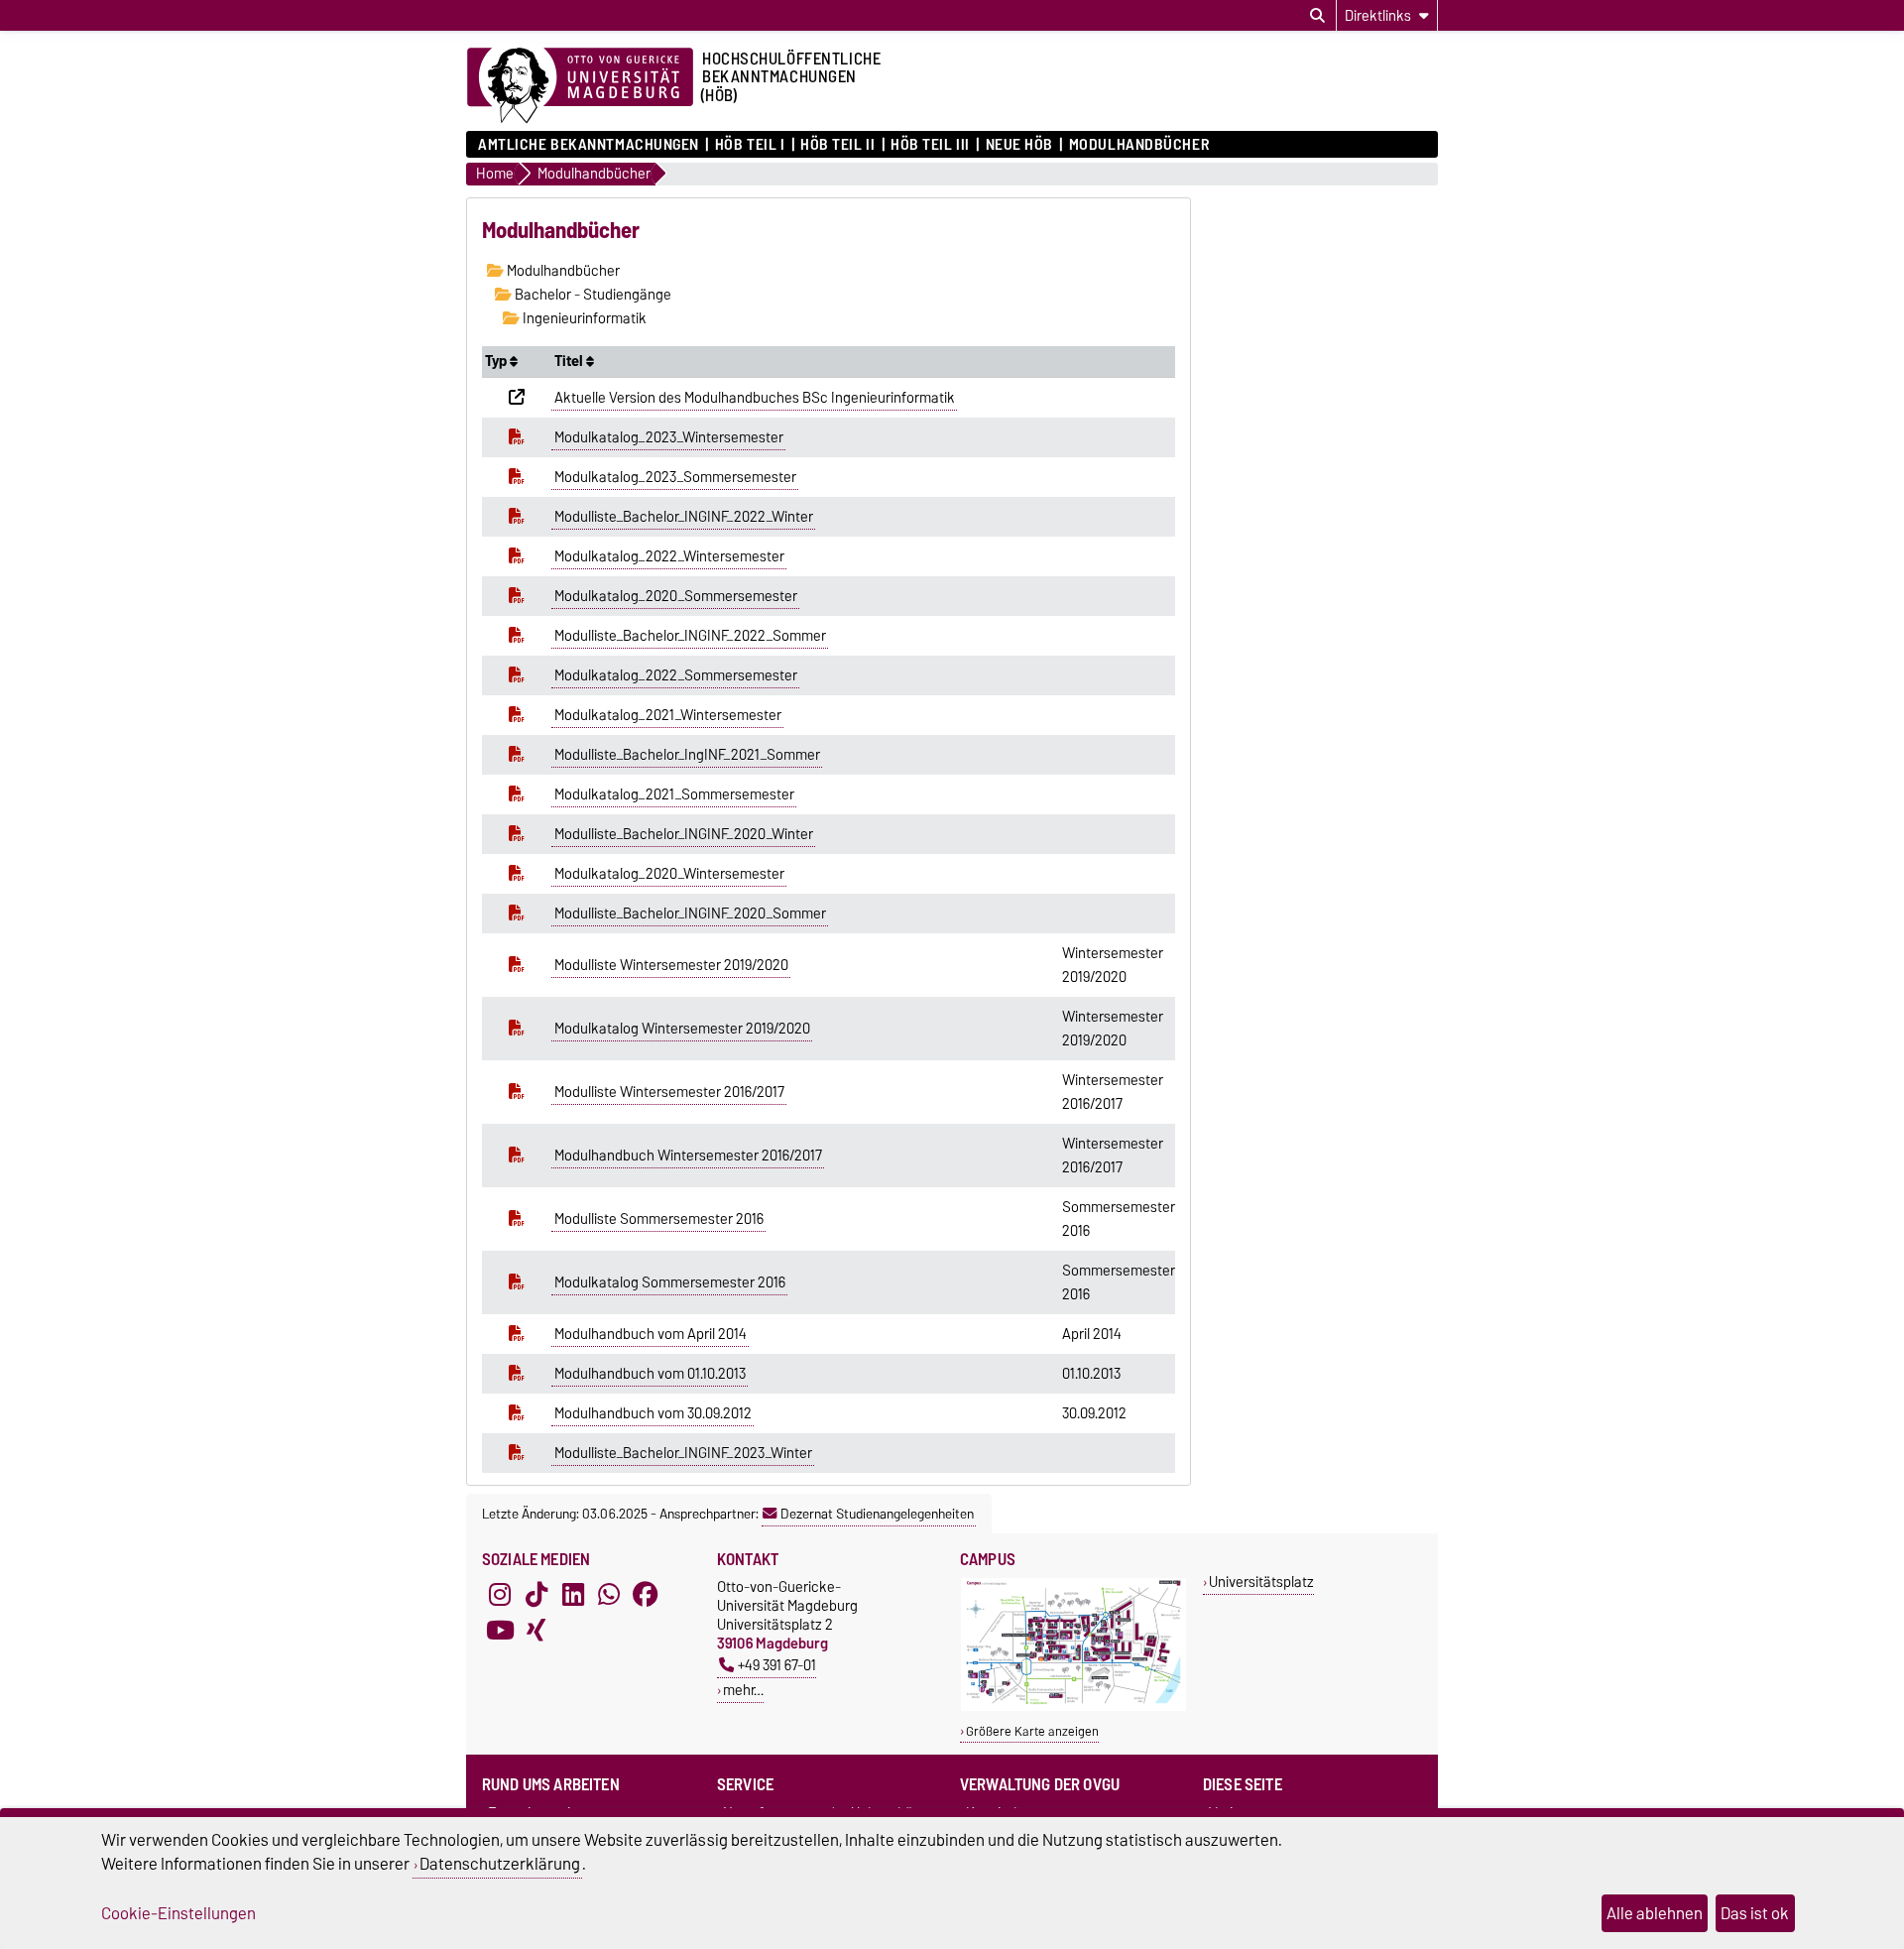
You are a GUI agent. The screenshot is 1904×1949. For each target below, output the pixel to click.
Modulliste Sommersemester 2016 (659, 1219)
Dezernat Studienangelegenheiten (877, 1514)
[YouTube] (500, 1631)
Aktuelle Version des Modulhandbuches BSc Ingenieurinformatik (755, 398)
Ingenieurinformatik (583, 318)
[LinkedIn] (573, 1595)
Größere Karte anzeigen (1032, 1731)
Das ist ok (1755, 1913)
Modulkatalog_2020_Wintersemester (669, 874)
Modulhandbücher (1139, 145)
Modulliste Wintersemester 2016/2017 (669, 1092)
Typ (497, 361)
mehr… (743, 1690)
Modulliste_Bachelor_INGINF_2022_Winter (684, 517)
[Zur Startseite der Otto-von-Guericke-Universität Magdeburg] (580, 86)
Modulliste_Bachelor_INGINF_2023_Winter (683, 1453)
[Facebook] (646, 1595)
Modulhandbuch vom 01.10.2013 (650, 1374)
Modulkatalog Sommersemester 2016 (670, 1282)
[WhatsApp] (609, 1595)
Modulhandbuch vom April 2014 (651, 1334)
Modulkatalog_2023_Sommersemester (675, 477)
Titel (570, 361)
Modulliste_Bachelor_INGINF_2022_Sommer (690, 636)
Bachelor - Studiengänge (592, 295)
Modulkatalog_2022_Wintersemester (669, 556)
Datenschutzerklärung (500, 1864)
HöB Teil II (837, 145)
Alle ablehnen (1655, 1913)
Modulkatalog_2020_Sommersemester (676, 596)
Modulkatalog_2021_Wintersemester (668, 715)
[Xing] (536, 1631)
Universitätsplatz (1261, 1582)
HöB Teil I (750, 145)
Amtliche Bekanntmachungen (589, 145)
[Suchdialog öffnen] (1317, 16)
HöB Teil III (930, 145)
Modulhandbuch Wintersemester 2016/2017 (688, 1156)
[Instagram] (500, 1595)
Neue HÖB (1019, 145)
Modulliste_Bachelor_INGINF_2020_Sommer (690, 914)
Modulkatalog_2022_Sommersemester (676, 675)
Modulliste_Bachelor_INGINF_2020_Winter (684, 834)
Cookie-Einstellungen (178, 1913)
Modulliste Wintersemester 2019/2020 (671, 965)
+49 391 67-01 (777, 1665)
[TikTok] (536, 1595)
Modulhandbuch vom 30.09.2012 (653, 1413)
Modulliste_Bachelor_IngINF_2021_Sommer (687, 755)
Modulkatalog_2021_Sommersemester (674, 794)
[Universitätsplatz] (1073, 1706)
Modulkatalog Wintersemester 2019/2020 (682, 1029)
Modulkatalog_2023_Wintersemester (669, 437)
